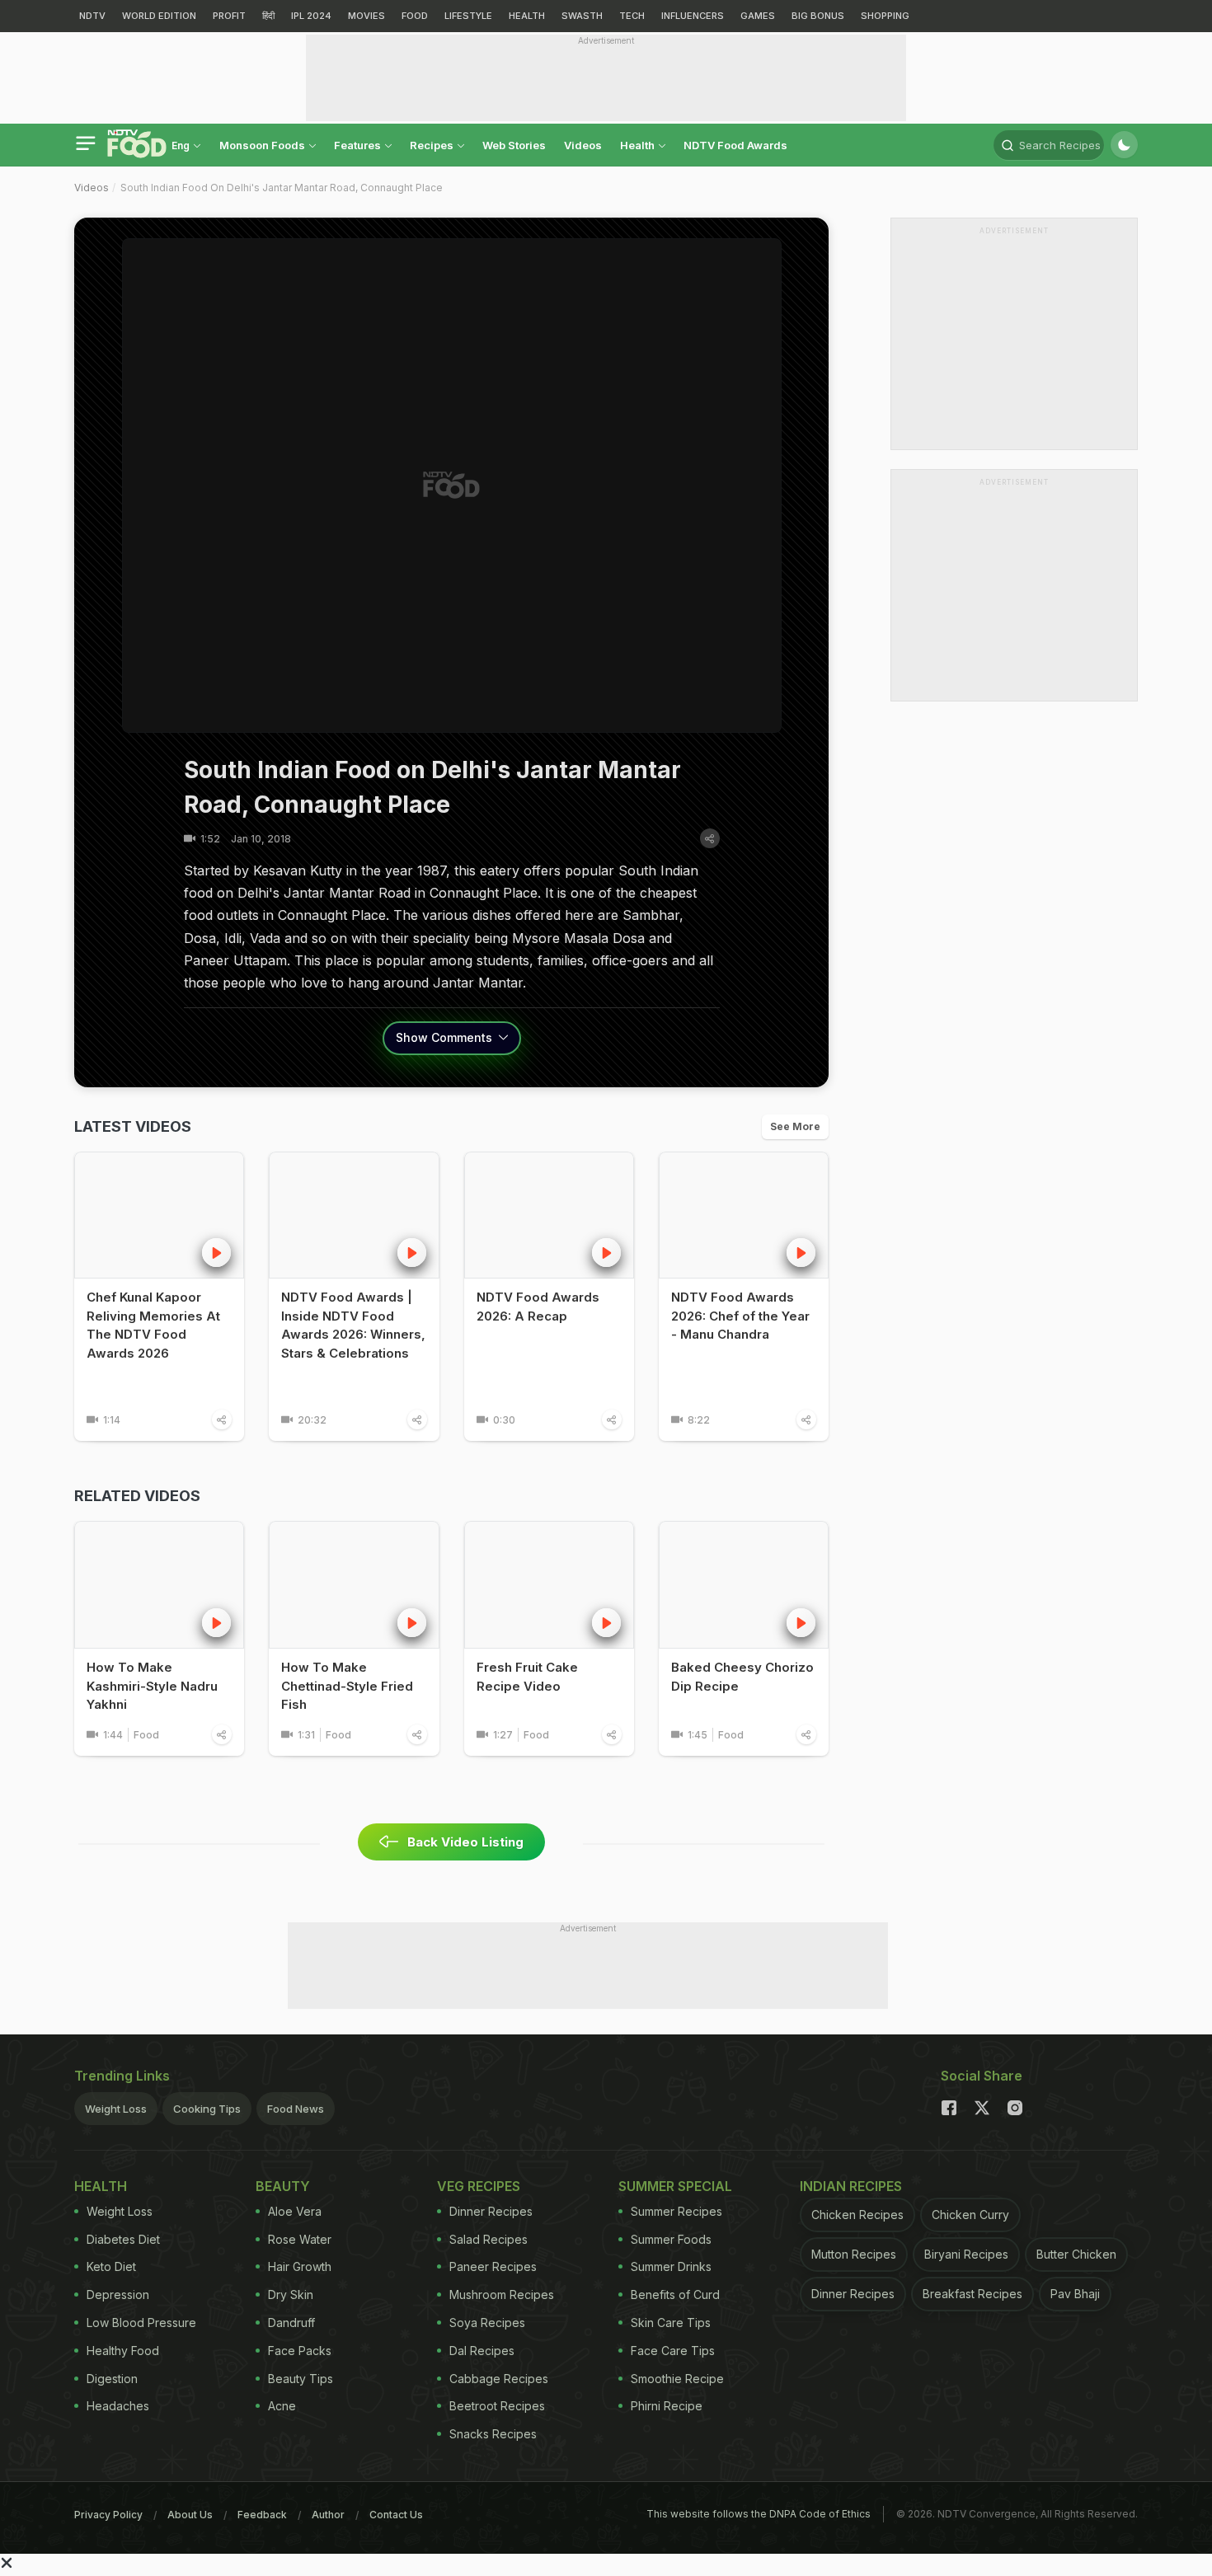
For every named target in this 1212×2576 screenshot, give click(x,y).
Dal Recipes (482, 2351)
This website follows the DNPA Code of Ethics (759, 2514)
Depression (118, 2294)
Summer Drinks (671, 2266)
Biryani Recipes (966, 2254)
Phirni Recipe (667, 2406)
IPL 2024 (311, 16)
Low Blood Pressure (141, 2323)
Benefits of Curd (675, 2294)
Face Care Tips (673, 2351)
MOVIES (366, 16)
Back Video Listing (465, 1842)
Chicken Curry (970, 2215)
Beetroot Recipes (497, 2406)
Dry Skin (291, 2294)
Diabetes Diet (123, 2239)
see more (795, 1126)
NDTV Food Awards (735, 145)
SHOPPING (885, 16)
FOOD (415, 16)
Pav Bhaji (1075, 2294)
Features (359, 145)
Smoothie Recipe (677, 2379)
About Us (190, 2515)
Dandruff (291, 2323)
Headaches (118, 2406)
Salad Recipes (489, 2239)
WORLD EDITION (159, 16)
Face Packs (300, 2351)
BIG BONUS (818, 16)
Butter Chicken (1076, 2254)
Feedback (262, 2515)
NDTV (92, 16)
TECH (632, 16)
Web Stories (514, 145)
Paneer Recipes (493, 2266)
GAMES (758, 16)
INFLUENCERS (693, 16)
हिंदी (268, 16)
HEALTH (527, 16)
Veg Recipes (479, 2186)
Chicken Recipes (857, 2215)
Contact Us (396, 2515)
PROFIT (229, 16)
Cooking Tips (207, 2109)
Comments (446, 1037)
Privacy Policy (108, 2515)
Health (639, 145)
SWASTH (582, 16)
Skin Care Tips (671, 2323)
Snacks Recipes (493, 2434)
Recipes (433, 145)
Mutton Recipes (854, 2254)
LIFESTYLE (468, 16)
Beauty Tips (301, 2379)
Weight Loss (116, 2109)
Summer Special (675, 2186)
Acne (282, 2406)
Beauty (283, 2186)
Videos (583, 145)
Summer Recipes (676, 2211)
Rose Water (300, 2239)
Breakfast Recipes (972, 2294)
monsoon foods (263, 145)
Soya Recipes (487, 2323)
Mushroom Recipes (502, 2294)
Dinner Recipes (491, 2211)
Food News (296, 2109)
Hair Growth (300, 2266)
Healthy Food (123, 2351)
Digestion (112, 2379)
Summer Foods (671, 2239)
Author (328, 2515)
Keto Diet (111, 2266)
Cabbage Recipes (499, 2379)
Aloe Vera (295, 2211)
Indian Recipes (851, 2186)
